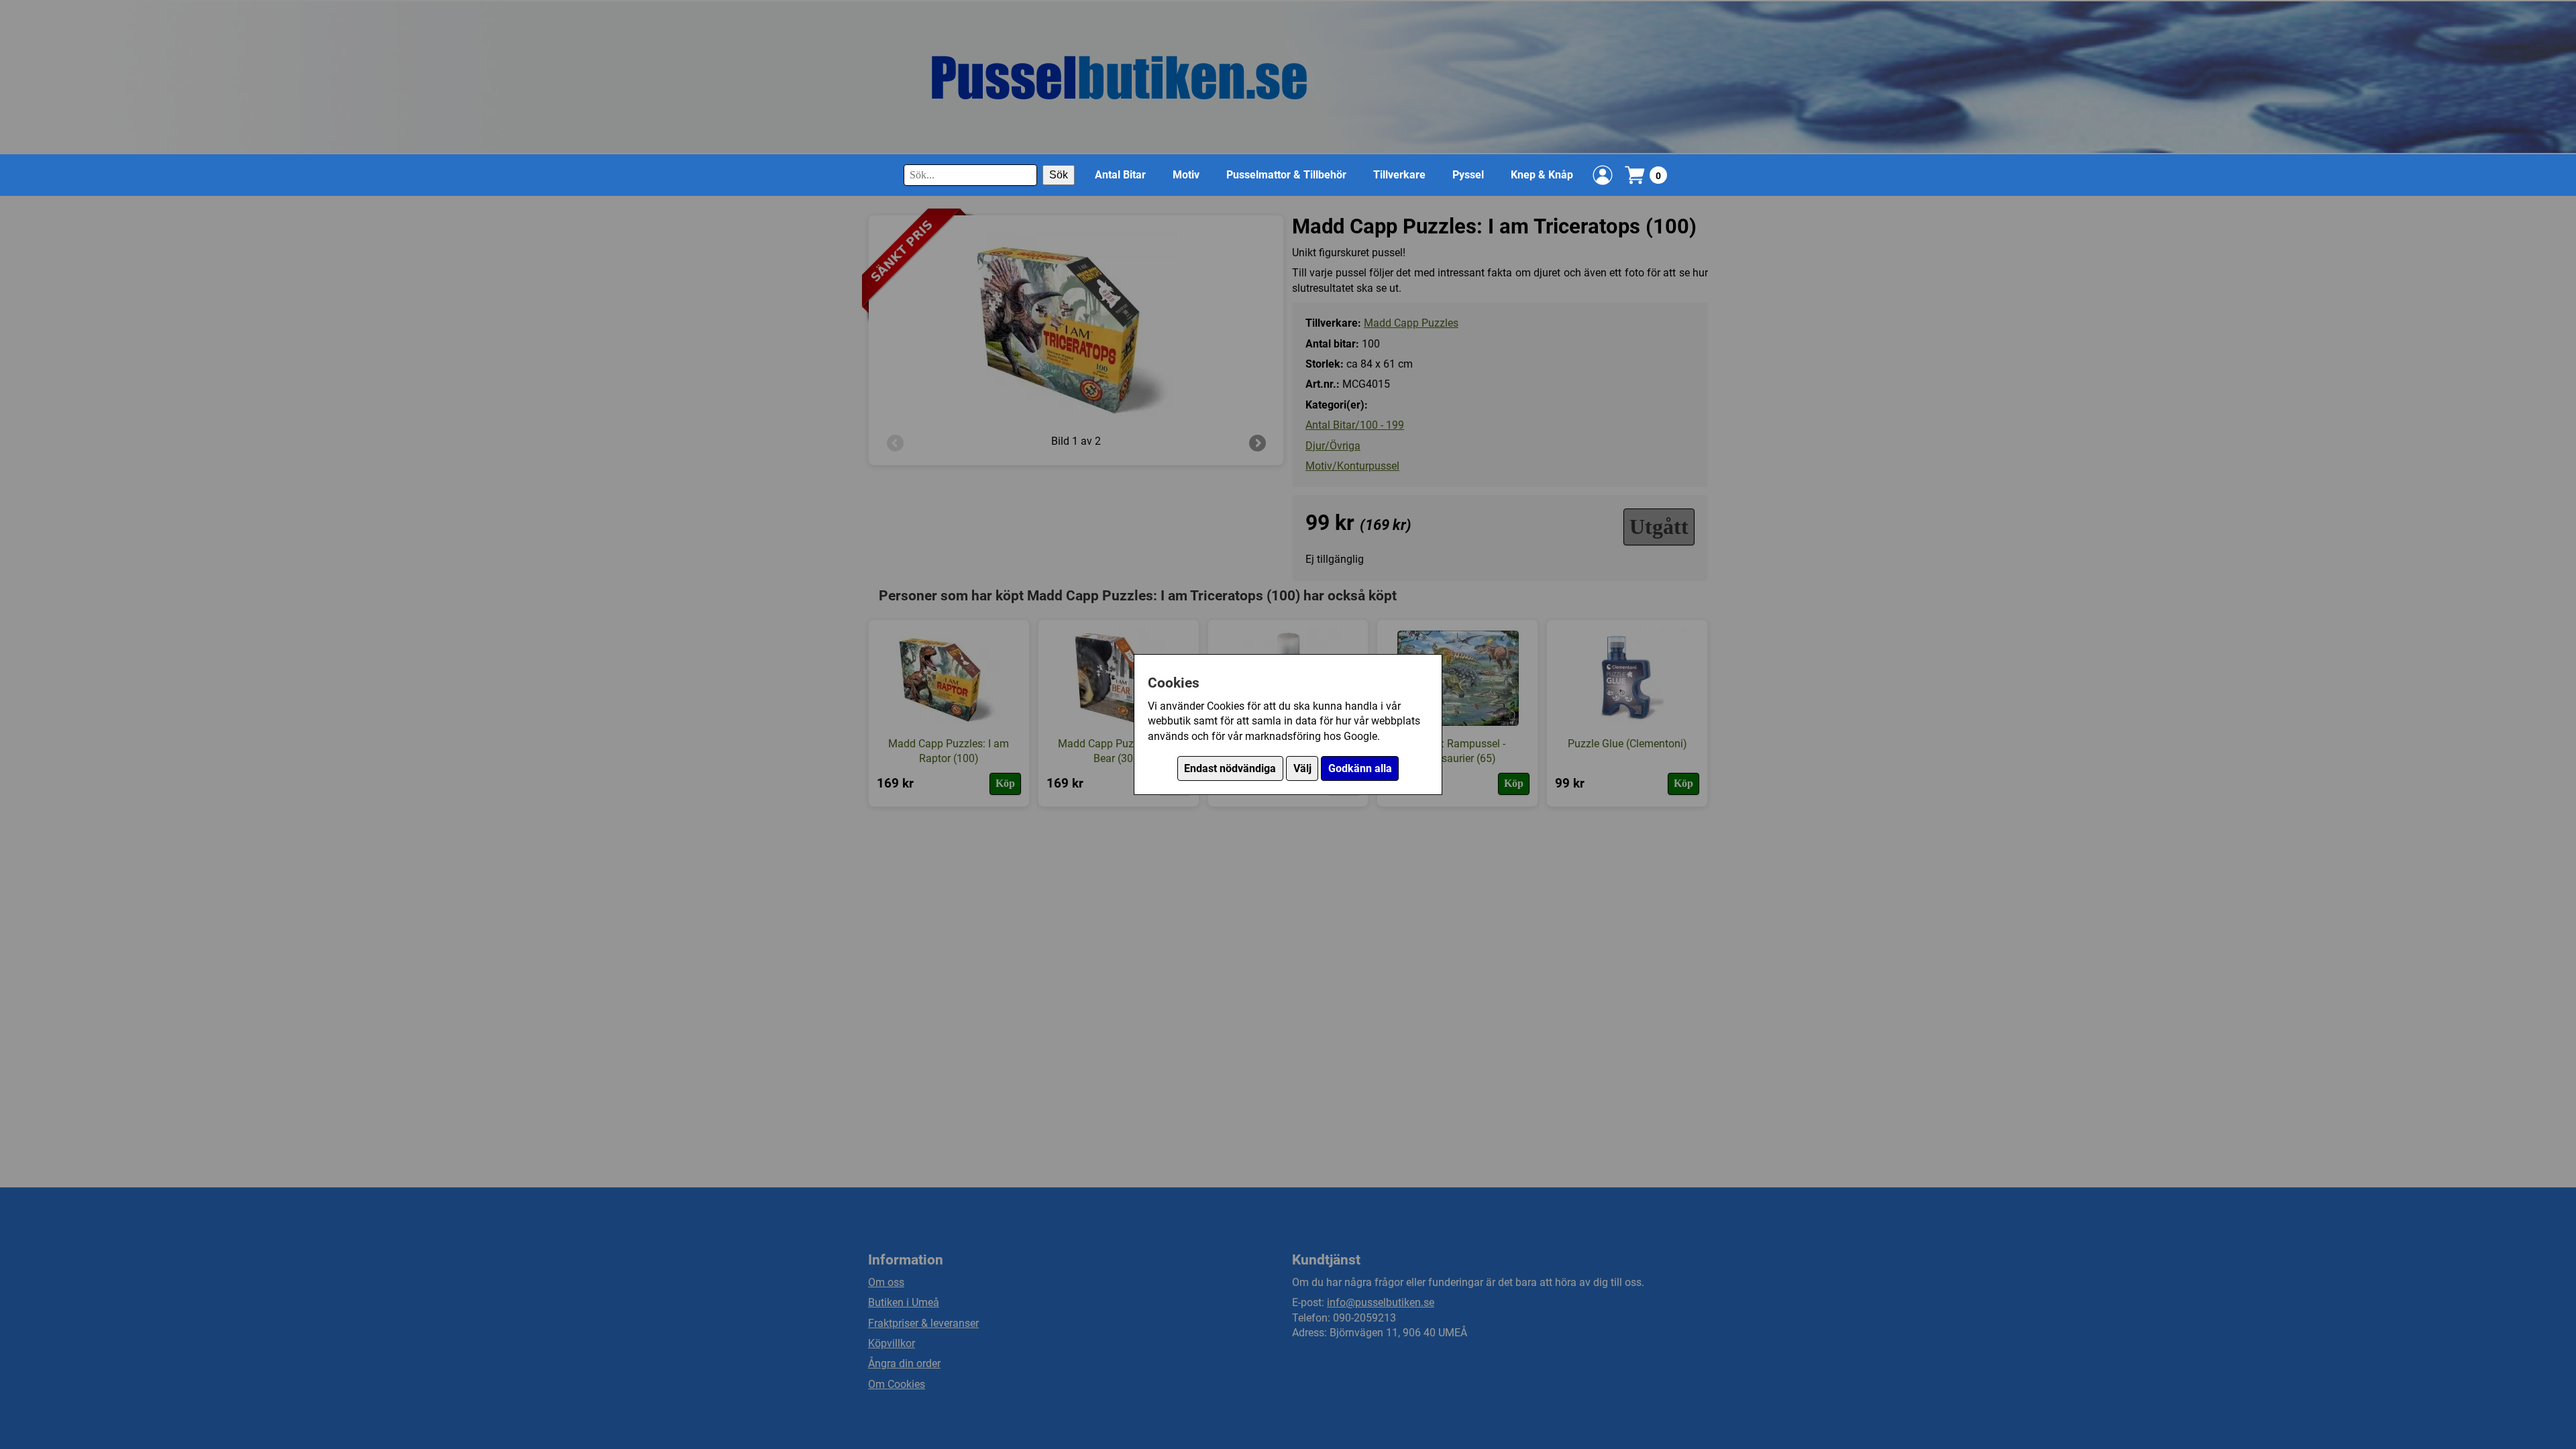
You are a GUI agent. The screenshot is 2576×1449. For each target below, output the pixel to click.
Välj (1302, 768)
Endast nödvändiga (1230, 768)
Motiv (1186, 175)
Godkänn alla (1360, 768)
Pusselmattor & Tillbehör (1286, 175)
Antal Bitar (1120, 175)
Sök (1059, 175)
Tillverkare (1399, 175)
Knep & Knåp (1542, 175)
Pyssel (1468, 175)
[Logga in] (1603, 175)
